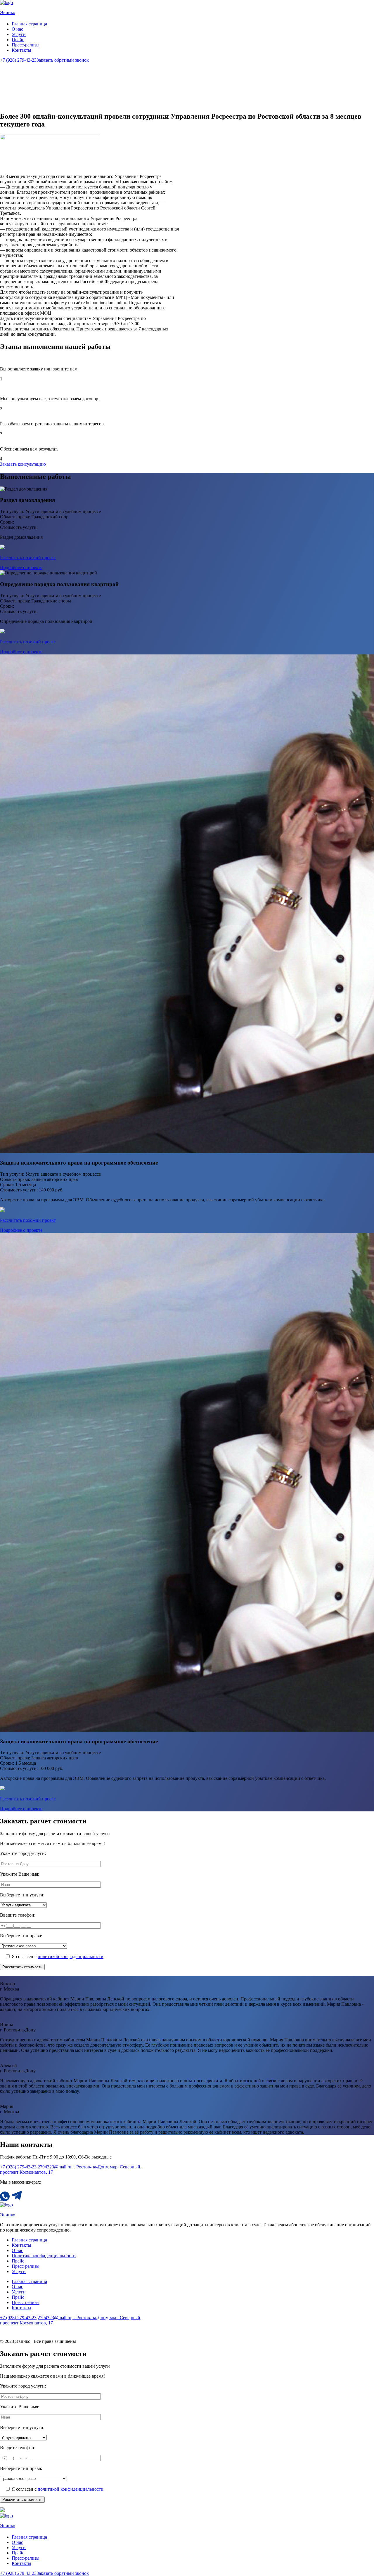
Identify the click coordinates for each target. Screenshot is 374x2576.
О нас (17, 29)
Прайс (18, 40)
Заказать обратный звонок (63, 60)
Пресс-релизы (26, 45)
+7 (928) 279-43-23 (18, 60)
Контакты (21, 50)
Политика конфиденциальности (44, 2256)
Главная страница (29, 24)
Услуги (19, 34)
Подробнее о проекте (21, 568)
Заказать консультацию (23, 464)
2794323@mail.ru (54, 2167)
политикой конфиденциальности (71, 1956)
